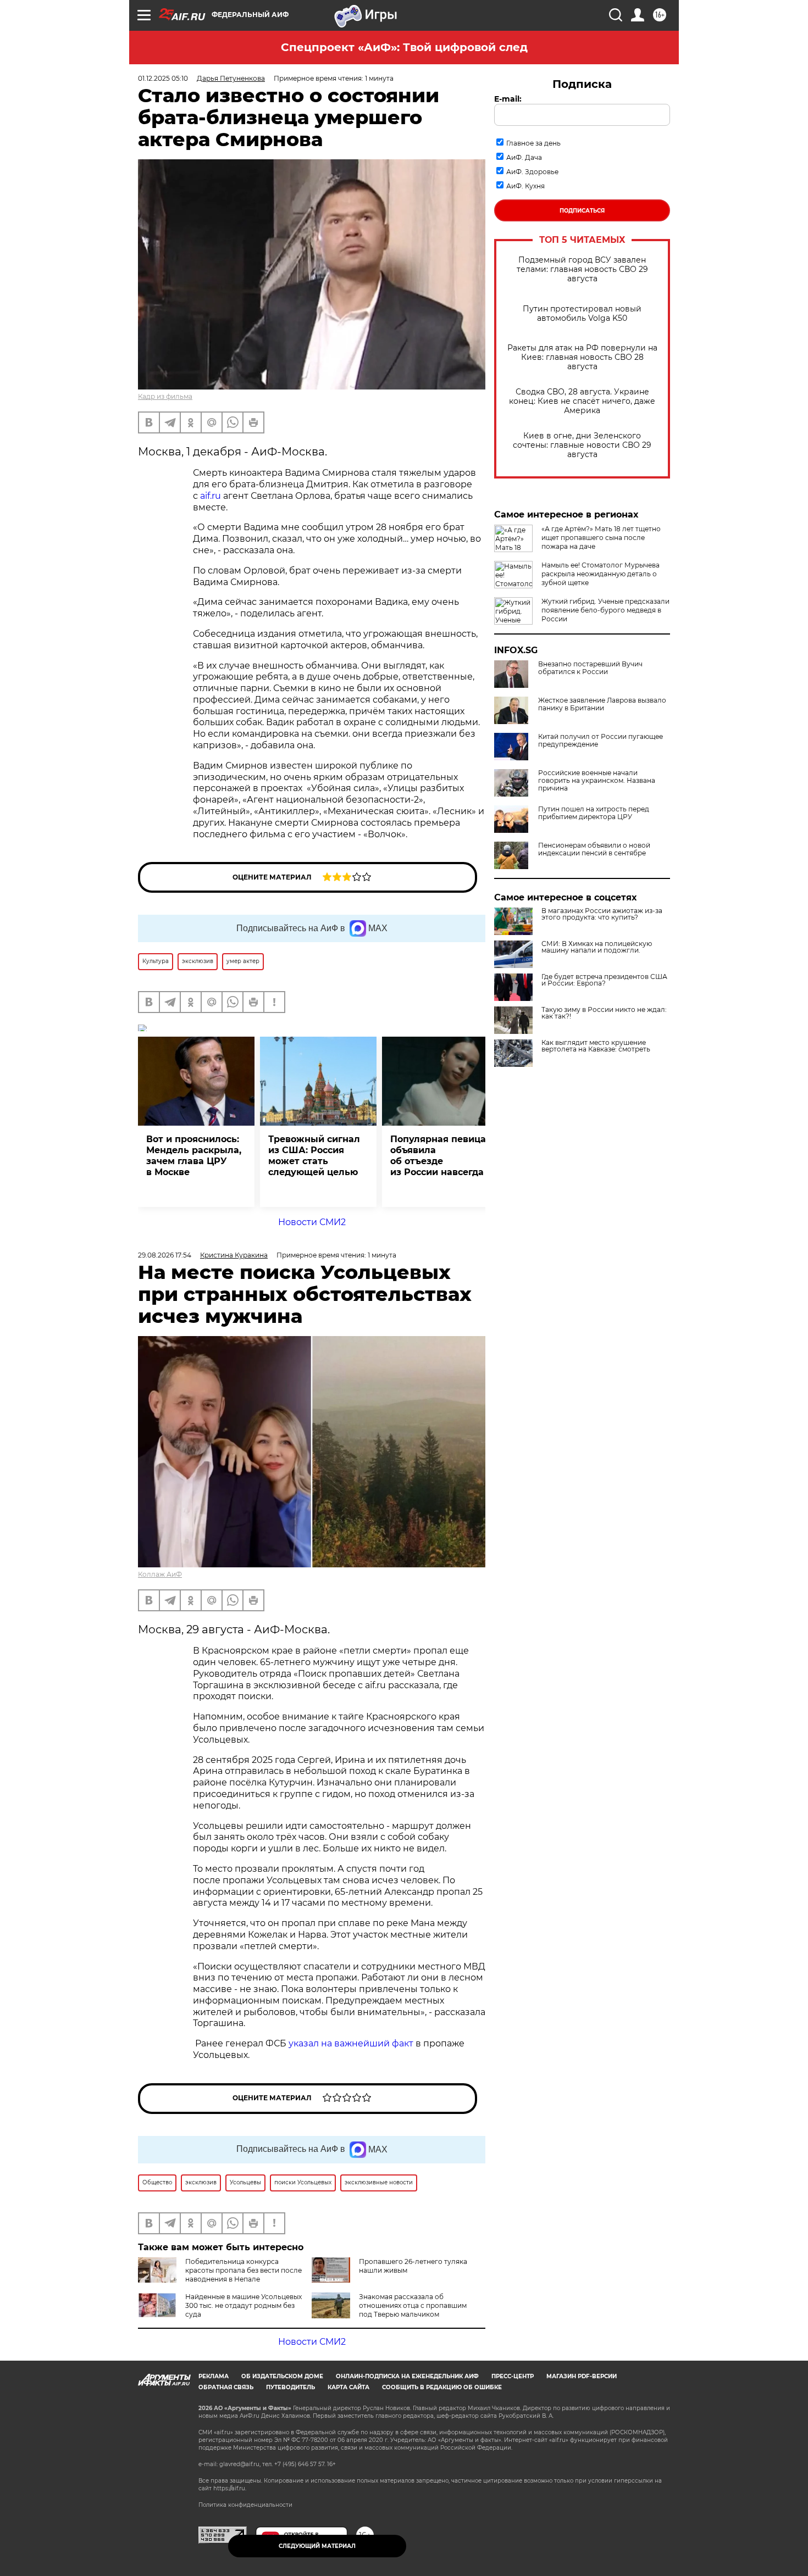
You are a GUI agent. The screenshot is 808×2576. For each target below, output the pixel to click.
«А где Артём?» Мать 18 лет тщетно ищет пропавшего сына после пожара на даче (601, 538)
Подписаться (582, 211)
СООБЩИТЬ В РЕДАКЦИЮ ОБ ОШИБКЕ (442, 2387)
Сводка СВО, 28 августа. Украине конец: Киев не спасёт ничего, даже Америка (582, 401)
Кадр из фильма (165, 396)
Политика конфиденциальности (245, 2505)
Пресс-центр (513, 2376)
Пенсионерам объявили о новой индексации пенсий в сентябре (594, 849)
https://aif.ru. (230, 2488)
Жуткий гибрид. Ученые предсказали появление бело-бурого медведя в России (605, 610)
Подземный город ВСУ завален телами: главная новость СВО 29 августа (582, 269)
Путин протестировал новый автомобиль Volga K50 (582, 314)
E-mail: (508, 99)
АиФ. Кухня (525, 186)
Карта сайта (348, 2387)
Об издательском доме (282, 2376)
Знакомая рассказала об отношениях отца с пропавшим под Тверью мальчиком (413, 2305)
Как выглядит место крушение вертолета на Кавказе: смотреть (596, 1046)
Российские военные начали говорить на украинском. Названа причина (597, 781)
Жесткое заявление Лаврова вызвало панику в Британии (602, 704)
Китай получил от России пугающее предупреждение (601, 741)
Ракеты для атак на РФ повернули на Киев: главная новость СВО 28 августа (582, 357)
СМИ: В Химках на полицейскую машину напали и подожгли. (597, 947)
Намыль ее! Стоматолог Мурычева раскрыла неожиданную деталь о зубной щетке (601, 574)
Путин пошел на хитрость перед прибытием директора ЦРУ (594, 813)
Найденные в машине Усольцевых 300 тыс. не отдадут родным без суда (243, 2305)
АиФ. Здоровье (532, 172)
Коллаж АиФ (160, 1574)
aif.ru (211, 496)
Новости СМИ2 (312, 1222)
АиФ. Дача (524, 157)
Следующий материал (317, 2546)
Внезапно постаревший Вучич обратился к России (590, 668)
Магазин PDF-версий (582, 2376)
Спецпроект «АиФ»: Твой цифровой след (404, 47)
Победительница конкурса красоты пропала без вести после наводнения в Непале (243, 2270)
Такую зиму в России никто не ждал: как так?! (604, 1013)
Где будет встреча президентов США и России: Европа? (604, 980)
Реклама (214, 2376)
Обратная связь (226, 2387)
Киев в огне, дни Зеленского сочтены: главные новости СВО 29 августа (582, 445)
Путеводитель (290, 2387)
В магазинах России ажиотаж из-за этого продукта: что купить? (602, 914)
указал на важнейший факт (351, 2043)
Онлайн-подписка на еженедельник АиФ (407, 2376)
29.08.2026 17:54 (165, 1255)
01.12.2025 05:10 (163, 78)
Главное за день (533, 143)
